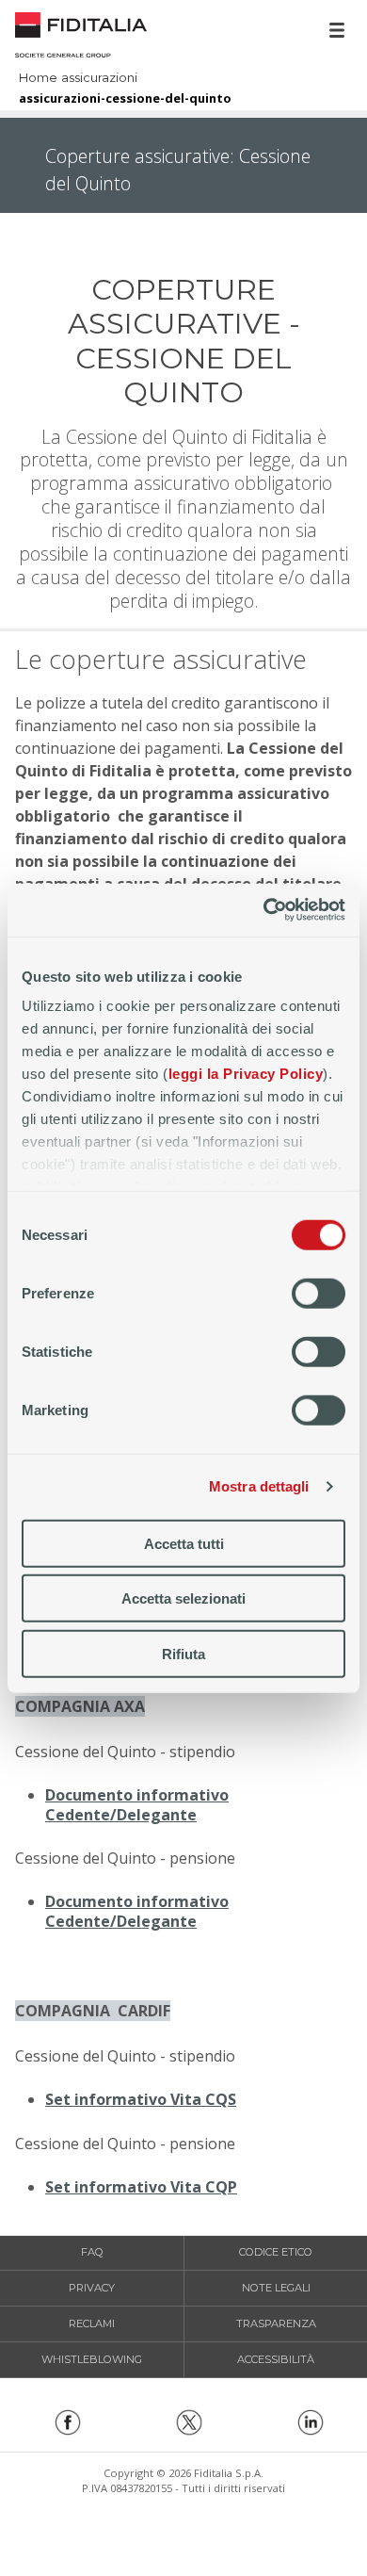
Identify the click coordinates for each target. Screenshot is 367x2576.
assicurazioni (99, 79)
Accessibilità (276, 2359)
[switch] (319, 1293)
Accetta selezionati (183, 1598)
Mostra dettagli (259, 1486)
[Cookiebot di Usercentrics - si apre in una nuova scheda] (264, 910)
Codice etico (276, 2252)
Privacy (92, 2288)
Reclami (92, 2323)
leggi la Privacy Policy (246, 1074)
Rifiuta (183, 1653)
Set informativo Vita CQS (141, 2099)
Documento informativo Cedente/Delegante (137, 1805)
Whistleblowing (92, 2359)
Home (81, 33)
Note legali (276, 2288)
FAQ (92, 2252)
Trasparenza (276, 2323)
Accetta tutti (184, 1543)
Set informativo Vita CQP (141, 2187)
